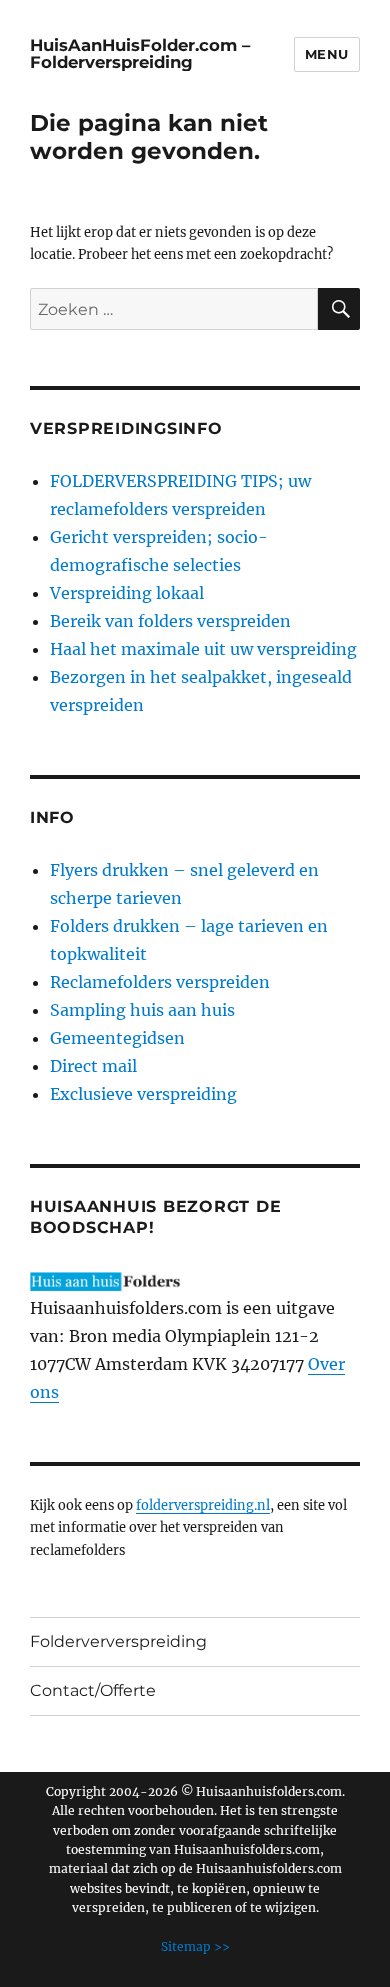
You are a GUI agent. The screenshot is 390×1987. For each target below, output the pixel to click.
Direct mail (93, 1066)
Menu (327, 54)
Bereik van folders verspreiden (170, 621)
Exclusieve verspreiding (143, 1094)
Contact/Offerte (93, 1690)
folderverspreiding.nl (203, 1505)
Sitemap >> (195, 1946)
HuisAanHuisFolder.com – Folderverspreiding (140, 53)
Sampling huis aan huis (142, 1010)
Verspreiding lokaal (127, 593)
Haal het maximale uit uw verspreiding (203, 649)
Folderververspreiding (118, 1641)
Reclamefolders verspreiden (160, 982)
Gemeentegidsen (117, 1038)
